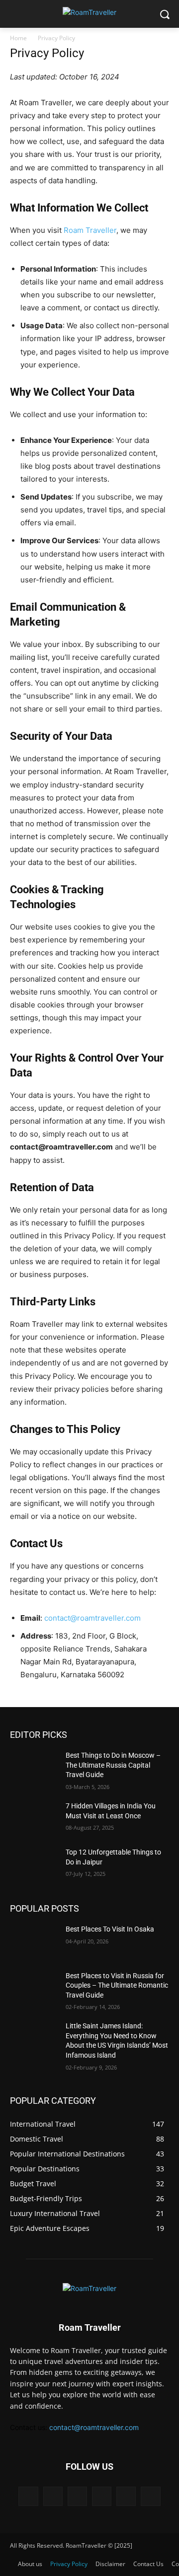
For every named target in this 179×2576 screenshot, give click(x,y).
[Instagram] (53, 2496)
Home (18, 38)
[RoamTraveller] (89, 12)
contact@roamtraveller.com (92, 1618)
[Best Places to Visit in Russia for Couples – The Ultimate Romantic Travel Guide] (34, 1988)
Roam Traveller (90, 230)
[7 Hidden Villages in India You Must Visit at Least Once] (34, 1818)
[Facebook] (28, 2496)
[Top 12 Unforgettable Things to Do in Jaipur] (34, 1864)
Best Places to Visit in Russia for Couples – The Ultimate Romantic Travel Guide (117, 1985)
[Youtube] (150, 2496)
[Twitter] (126, 2496)
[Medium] (77, 2496)
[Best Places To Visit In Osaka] (34, 1941)
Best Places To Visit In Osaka (110, 1929)
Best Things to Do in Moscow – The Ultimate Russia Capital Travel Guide (113, 1765)
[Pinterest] (102, 2496)
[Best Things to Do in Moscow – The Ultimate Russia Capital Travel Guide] (34, 1767)
